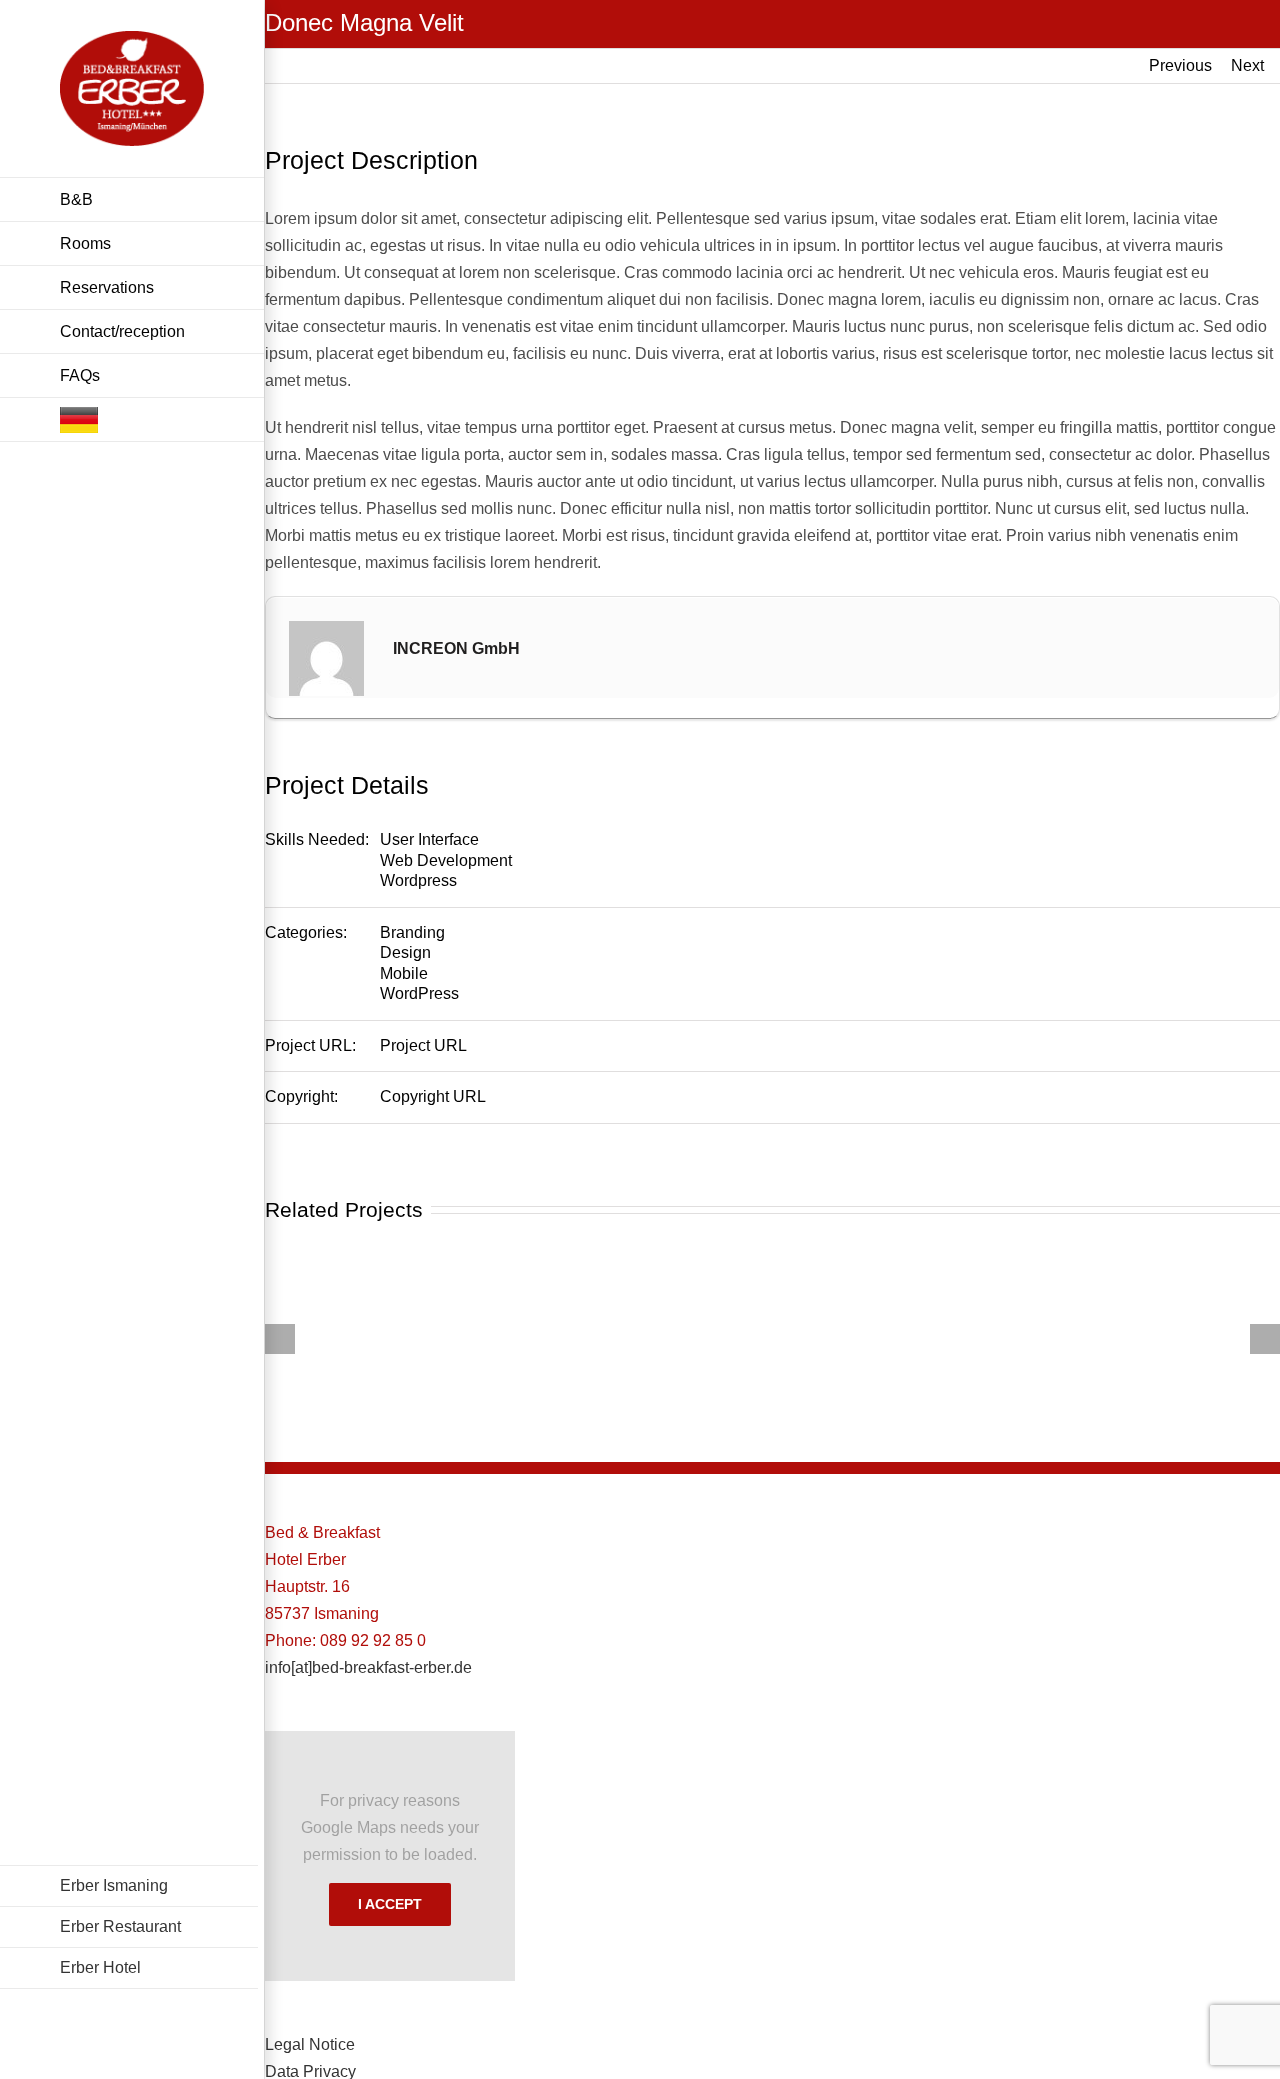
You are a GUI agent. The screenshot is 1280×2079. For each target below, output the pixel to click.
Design (405, 952)
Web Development (446, 860)
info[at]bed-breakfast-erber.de (368, 1667)
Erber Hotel (100, 1967)
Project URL (423, 1045)
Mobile (404, 973)
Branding (412, 932)
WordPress (419, 993)
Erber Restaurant (120, 1926)
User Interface (429, 839)
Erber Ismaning (114, 1885)
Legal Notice (310, 2044)
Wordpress (418, 880)
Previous (1180, 65)
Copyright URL (433, 1096)
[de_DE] (132, 420)
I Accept (390, 1904)
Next (1247, 65)
